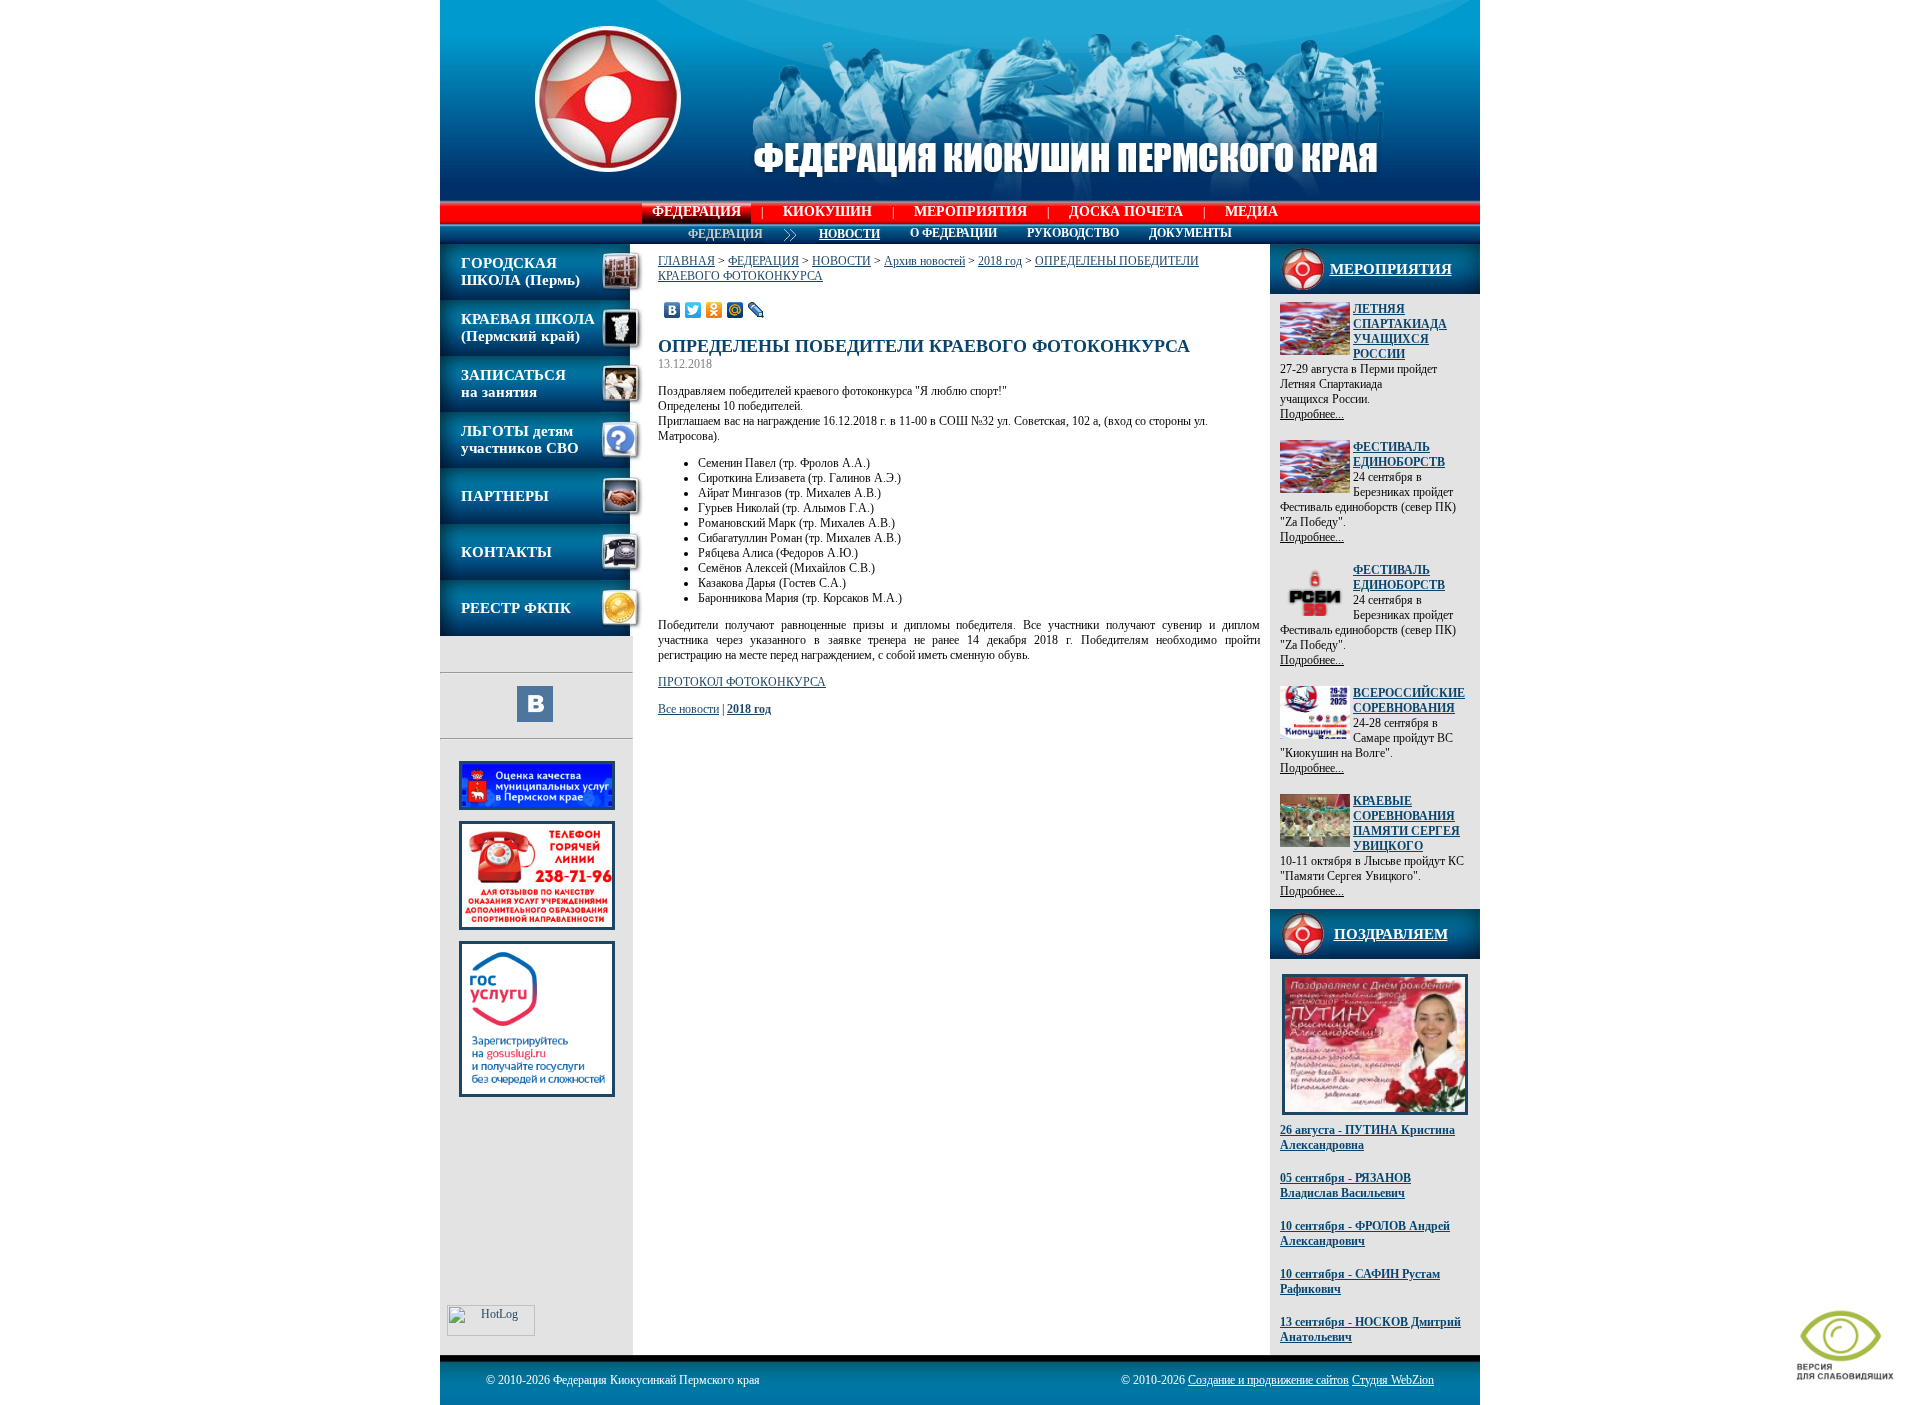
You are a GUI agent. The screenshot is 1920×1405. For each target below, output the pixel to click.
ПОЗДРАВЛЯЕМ (1391, 934)
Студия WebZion (1393, 1380)
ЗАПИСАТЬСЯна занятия (513, 383)
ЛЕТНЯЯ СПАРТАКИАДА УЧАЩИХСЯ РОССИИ (1400, 331)
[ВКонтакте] (672, 310)
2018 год (1000, 261)
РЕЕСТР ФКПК (516, 608)
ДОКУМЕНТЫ (1190, 233)
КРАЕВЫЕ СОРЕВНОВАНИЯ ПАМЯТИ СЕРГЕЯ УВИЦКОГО (1406, 823)
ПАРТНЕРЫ (505, 496)
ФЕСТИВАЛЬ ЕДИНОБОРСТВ (1399, 454)
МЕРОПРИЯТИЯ (970, 211)
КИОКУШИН (827, 211)
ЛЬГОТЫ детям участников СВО (520, 439)
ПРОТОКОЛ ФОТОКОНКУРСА (742, 682)
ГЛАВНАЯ (686, 261)
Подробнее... (1312, 414)
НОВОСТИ (841, 261)
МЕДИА (1251, 211)
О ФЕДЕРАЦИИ (953, 233)
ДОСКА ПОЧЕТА (1126, 211)
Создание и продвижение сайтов (1268, 1380)
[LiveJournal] (756, 310)
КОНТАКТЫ (506, 552)
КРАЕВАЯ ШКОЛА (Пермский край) (528, 327)
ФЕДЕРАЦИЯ (696, 211)
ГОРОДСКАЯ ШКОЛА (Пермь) (520, 271)
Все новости (688, 709)
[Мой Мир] (735, 310)
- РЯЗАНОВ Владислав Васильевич (1345, 1185)
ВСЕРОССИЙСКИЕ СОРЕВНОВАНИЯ (1409, 700)
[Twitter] (693, 310)
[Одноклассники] (714, 310)
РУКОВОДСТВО (1073, 233)
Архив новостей (924, 261)
